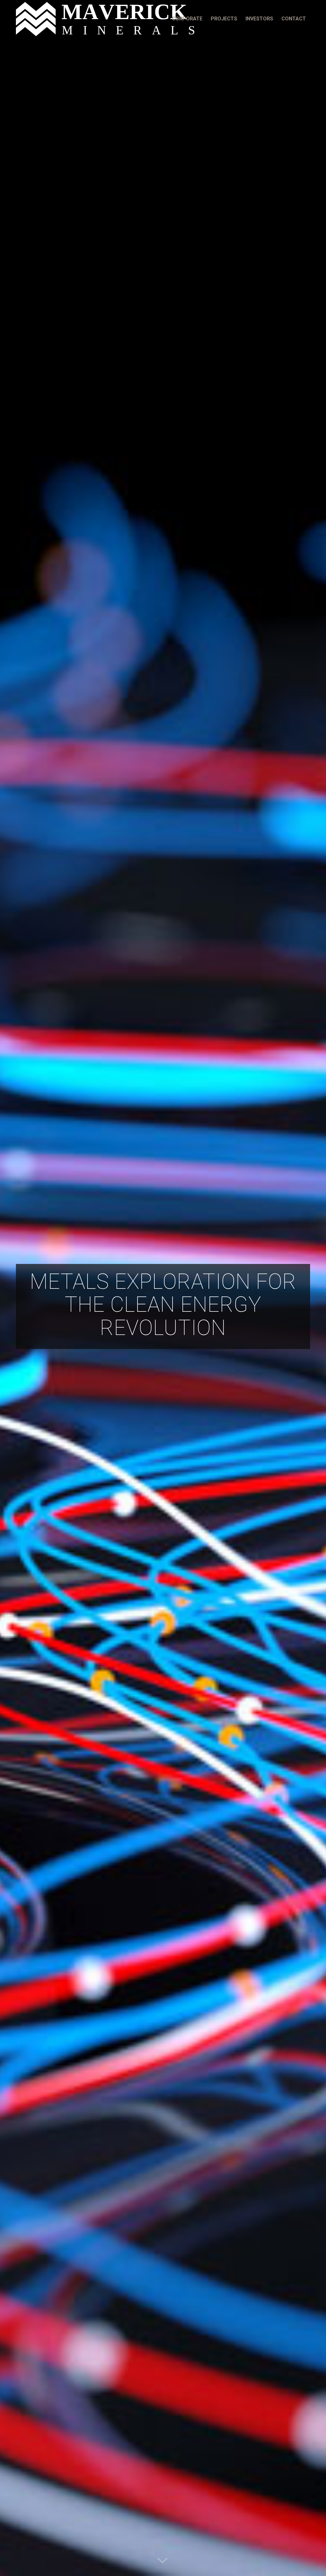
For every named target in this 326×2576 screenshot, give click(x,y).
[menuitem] (187, 19)
